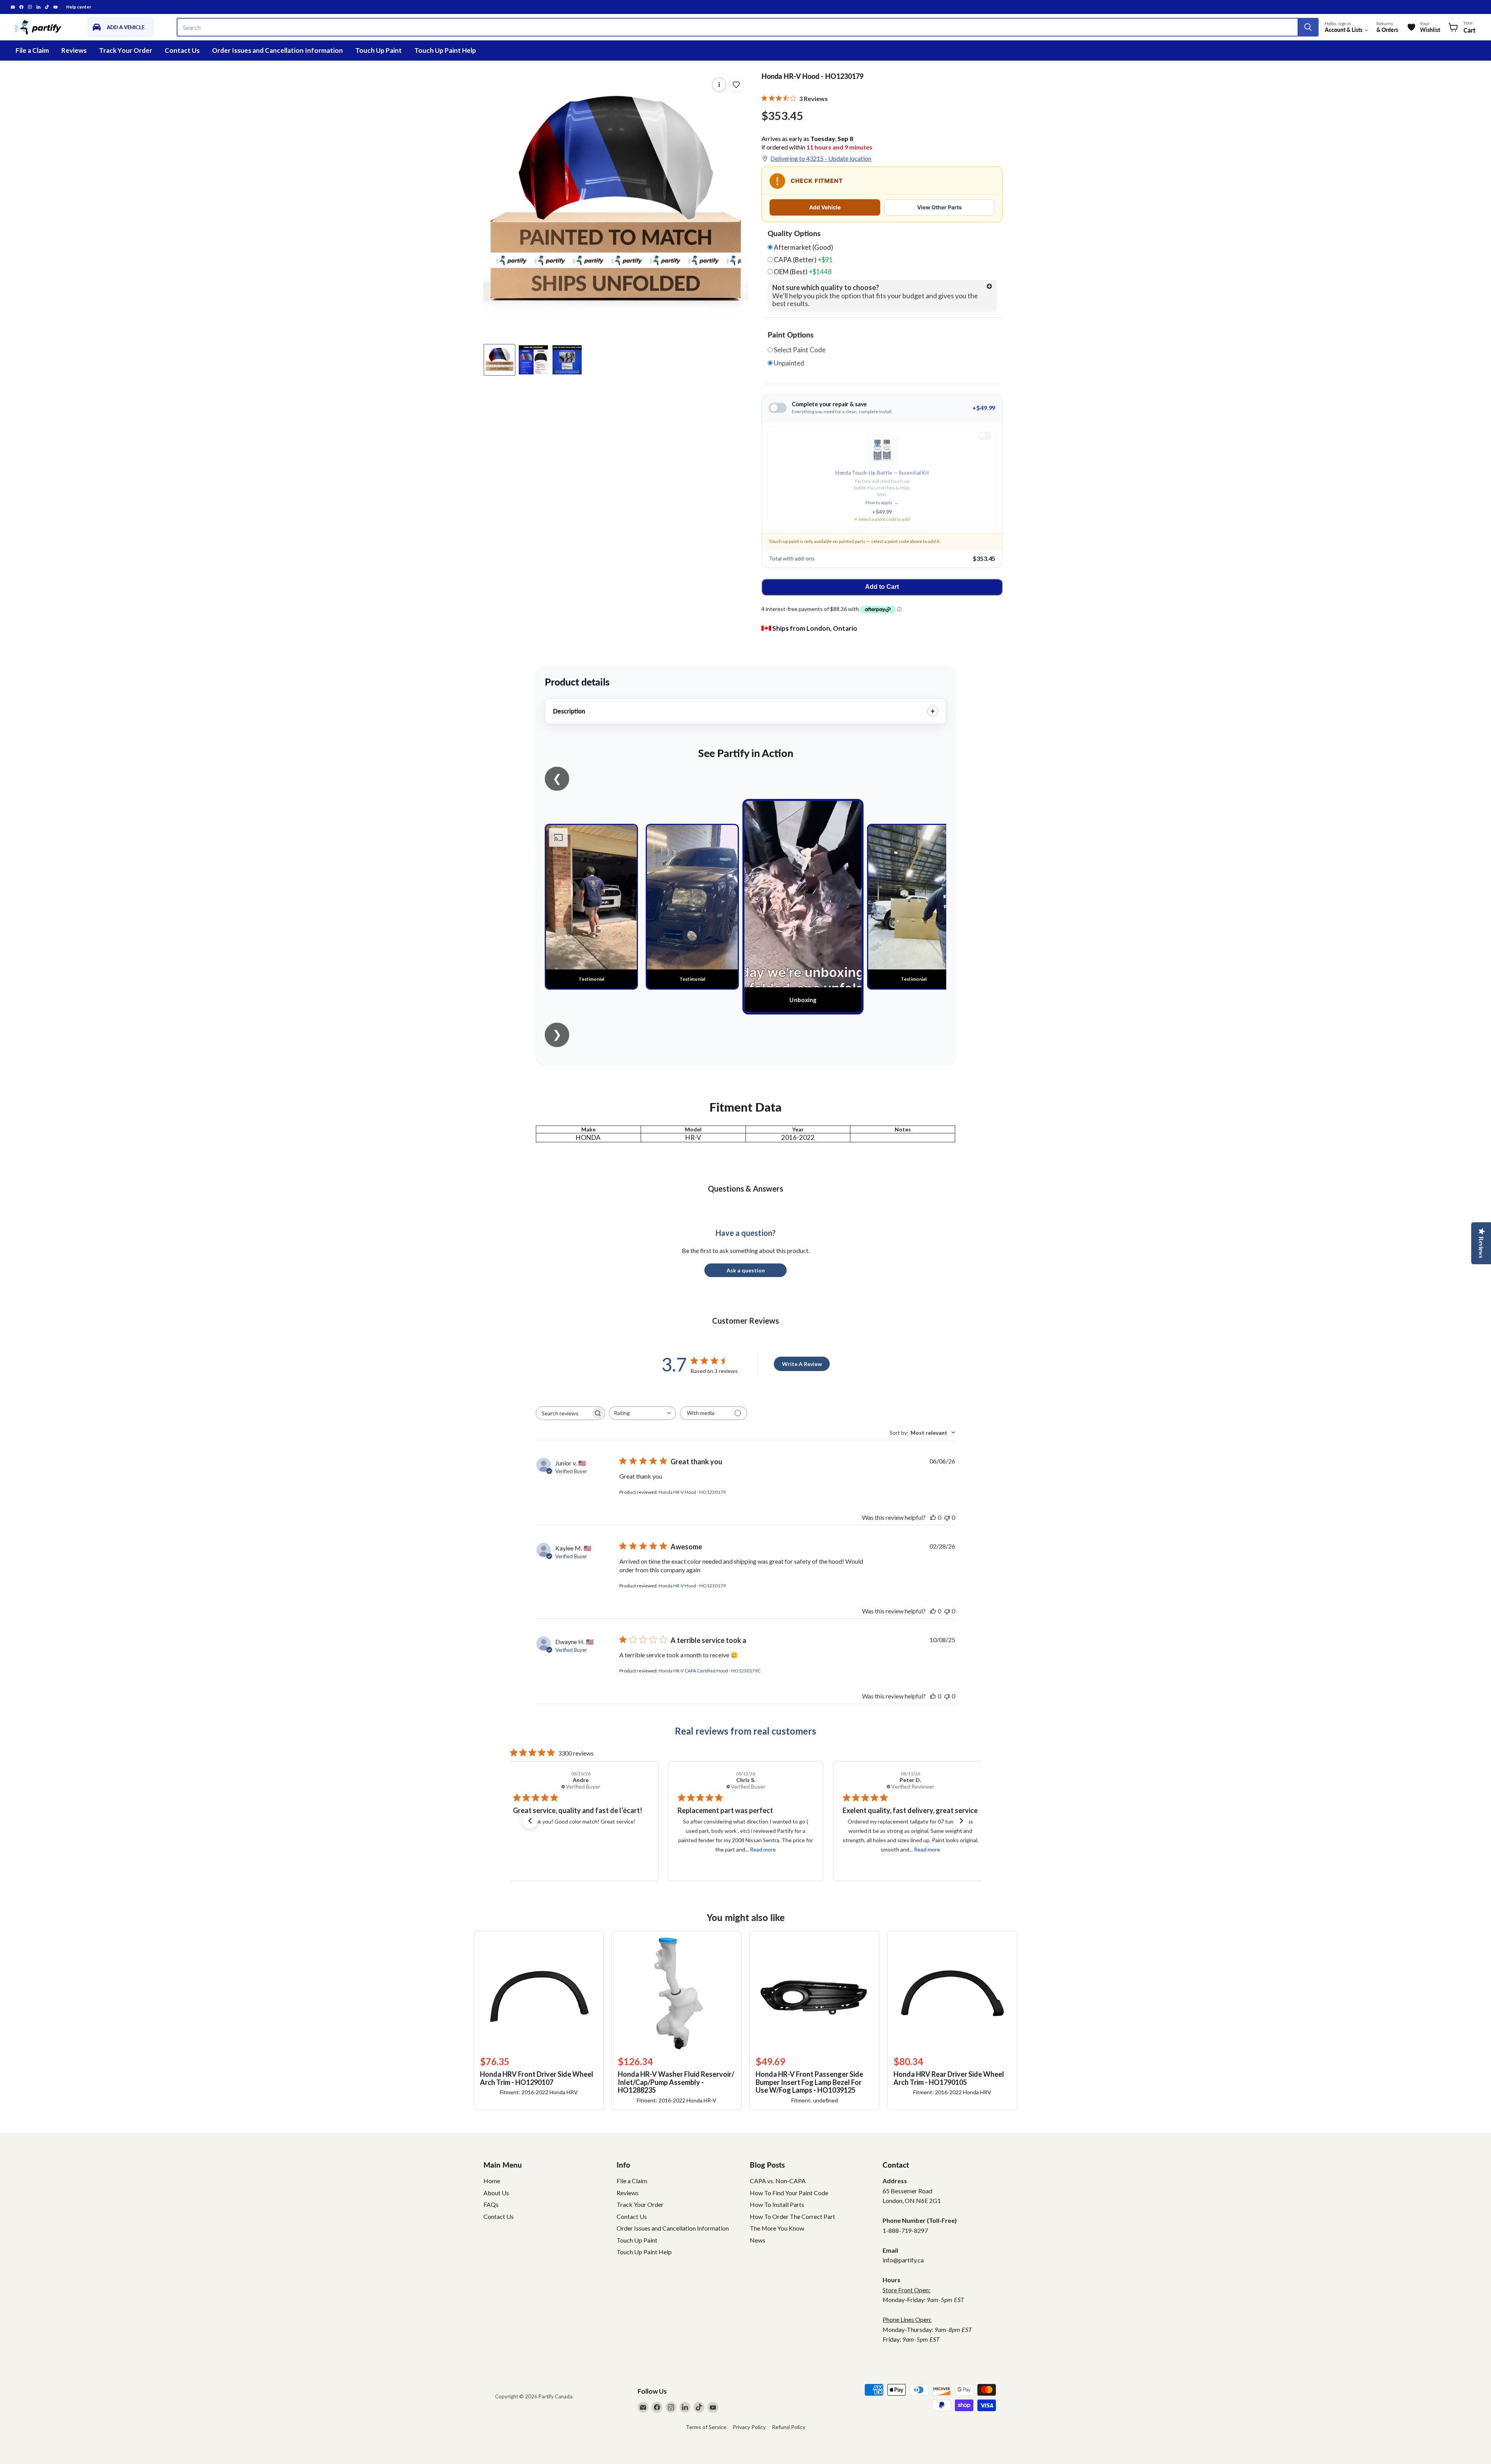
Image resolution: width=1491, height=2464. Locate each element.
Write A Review (802, 1364)
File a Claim (32, 50)
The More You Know (777, 2228)
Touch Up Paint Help (445, 50)
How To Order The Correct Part (792, 2216)
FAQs (491, 2204)
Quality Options (794, 233)
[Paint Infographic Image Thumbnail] (533, 360)
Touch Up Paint (379, 50)
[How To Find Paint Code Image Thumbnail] (567, 360)
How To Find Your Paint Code (789, 2193)
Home (492, 2181)
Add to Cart (882, 587)
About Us (496, 2193)
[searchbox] (563, 1413)
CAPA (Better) (803, 260)
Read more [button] (602, 1849)
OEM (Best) (802, 272)
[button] (530, 1821)
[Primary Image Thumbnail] (500, 360)
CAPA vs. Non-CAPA (778, 2181)
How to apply (882, 502)
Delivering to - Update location (821, 158)
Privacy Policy (749, 2427)
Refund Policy (789, 2427)
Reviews (74, 50)
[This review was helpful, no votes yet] (933, 1517)
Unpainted (788, 363)
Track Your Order (126, 50)
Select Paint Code (799, 350)
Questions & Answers (745, 1188)
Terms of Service (706, 2427)
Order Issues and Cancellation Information (277, 50)
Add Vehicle (825, 207)
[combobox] (642, 1413)
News (758, 2240)
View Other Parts (939, 207)
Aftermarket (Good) (803, 247)
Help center (79, 7)
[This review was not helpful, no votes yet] (947, 1517)
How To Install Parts (777, 2204)
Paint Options (791, 335)
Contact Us (182, 50)
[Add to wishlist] (736, 85)
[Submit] (1308, 27)
